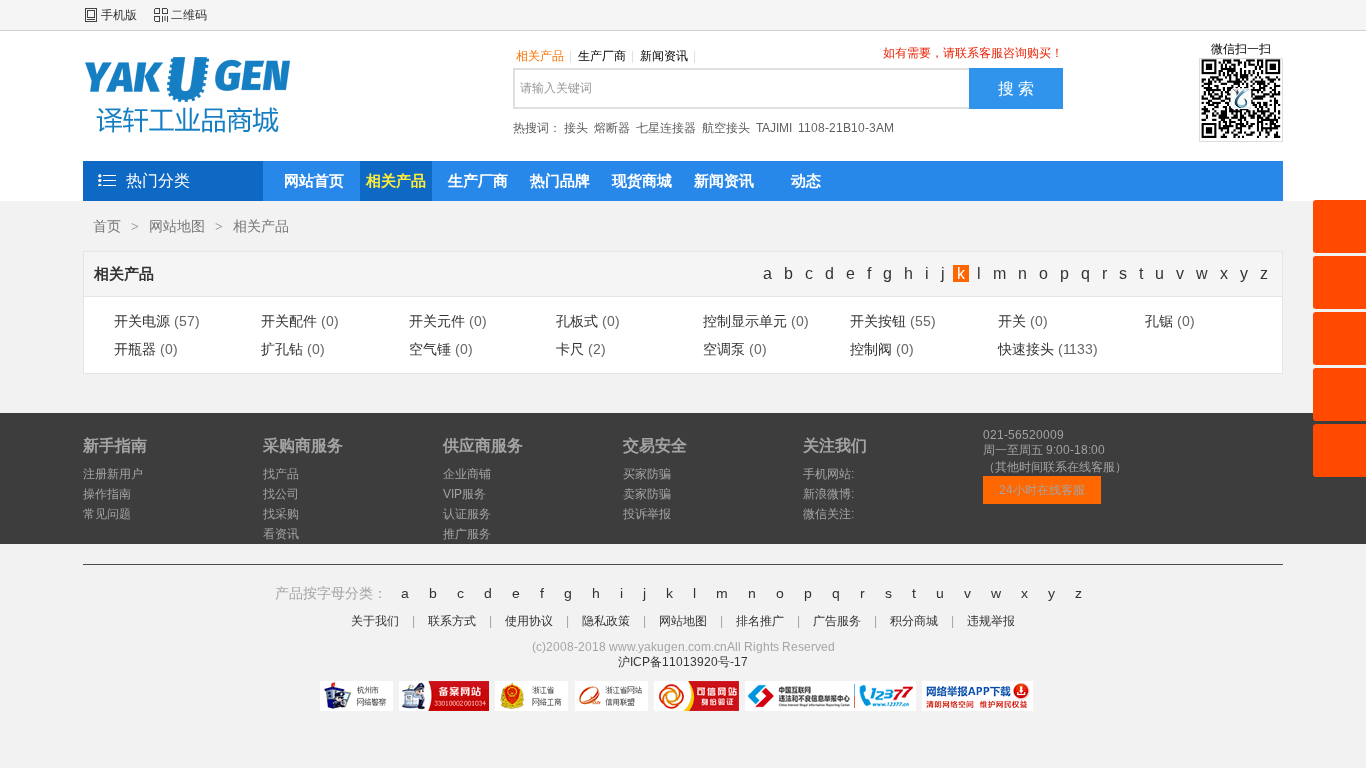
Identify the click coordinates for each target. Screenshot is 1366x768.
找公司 (281, 494)
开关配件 (289, 321)
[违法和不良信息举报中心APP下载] (977, 696)
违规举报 (991, 621)
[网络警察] (356, 696)
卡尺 (570, 349)
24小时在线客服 (1042, 490)
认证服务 (467, 514)
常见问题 (107, 514)
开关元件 (437, 321)
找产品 (281, 474)
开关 (1012, 321)
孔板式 (577, 321)
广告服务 (837, 621)
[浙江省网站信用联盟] (611, 696)
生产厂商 (606, 56)
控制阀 (871, 349)
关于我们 (375, 621)
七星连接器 (666, 128)
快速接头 (1026, 349)
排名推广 (760, 621)
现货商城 (642, 180)
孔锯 (1159, 321)
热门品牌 (560, 180)
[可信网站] (696, 696)
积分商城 (914, 621)
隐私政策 (606, 621)
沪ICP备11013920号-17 (683, 662)
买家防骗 (647, 474)
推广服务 (467, 534)
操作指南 (107, 494)
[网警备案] (444, 696)
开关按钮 (878, 321)
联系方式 (452, 621)
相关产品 (544, 56)
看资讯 (281, 534)
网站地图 (177, 226)
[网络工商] (531, 696)
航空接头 (726, 128)
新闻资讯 (668, 56)
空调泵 (724, 349)
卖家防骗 (647, 494)
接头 (576, 128)
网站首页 (314, 180)
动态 (806, 180)
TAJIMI (774, 128)
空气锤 (430, 349)
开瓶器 (135, 349)
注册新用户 (113, 474)
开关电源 (142, 321)
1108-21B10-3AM (846, 128)
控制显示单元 (745, 321)
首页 (107, 226)
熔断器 (612, 128)
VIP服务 (464, 494)
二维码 (189, 15)
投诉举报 (647, 514)
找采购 (281, 514)
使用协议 (529, 621)
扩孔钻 (282, 349)
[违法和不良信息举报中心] (830, 696)
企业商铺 (467, 474)
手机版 (119, 15)
